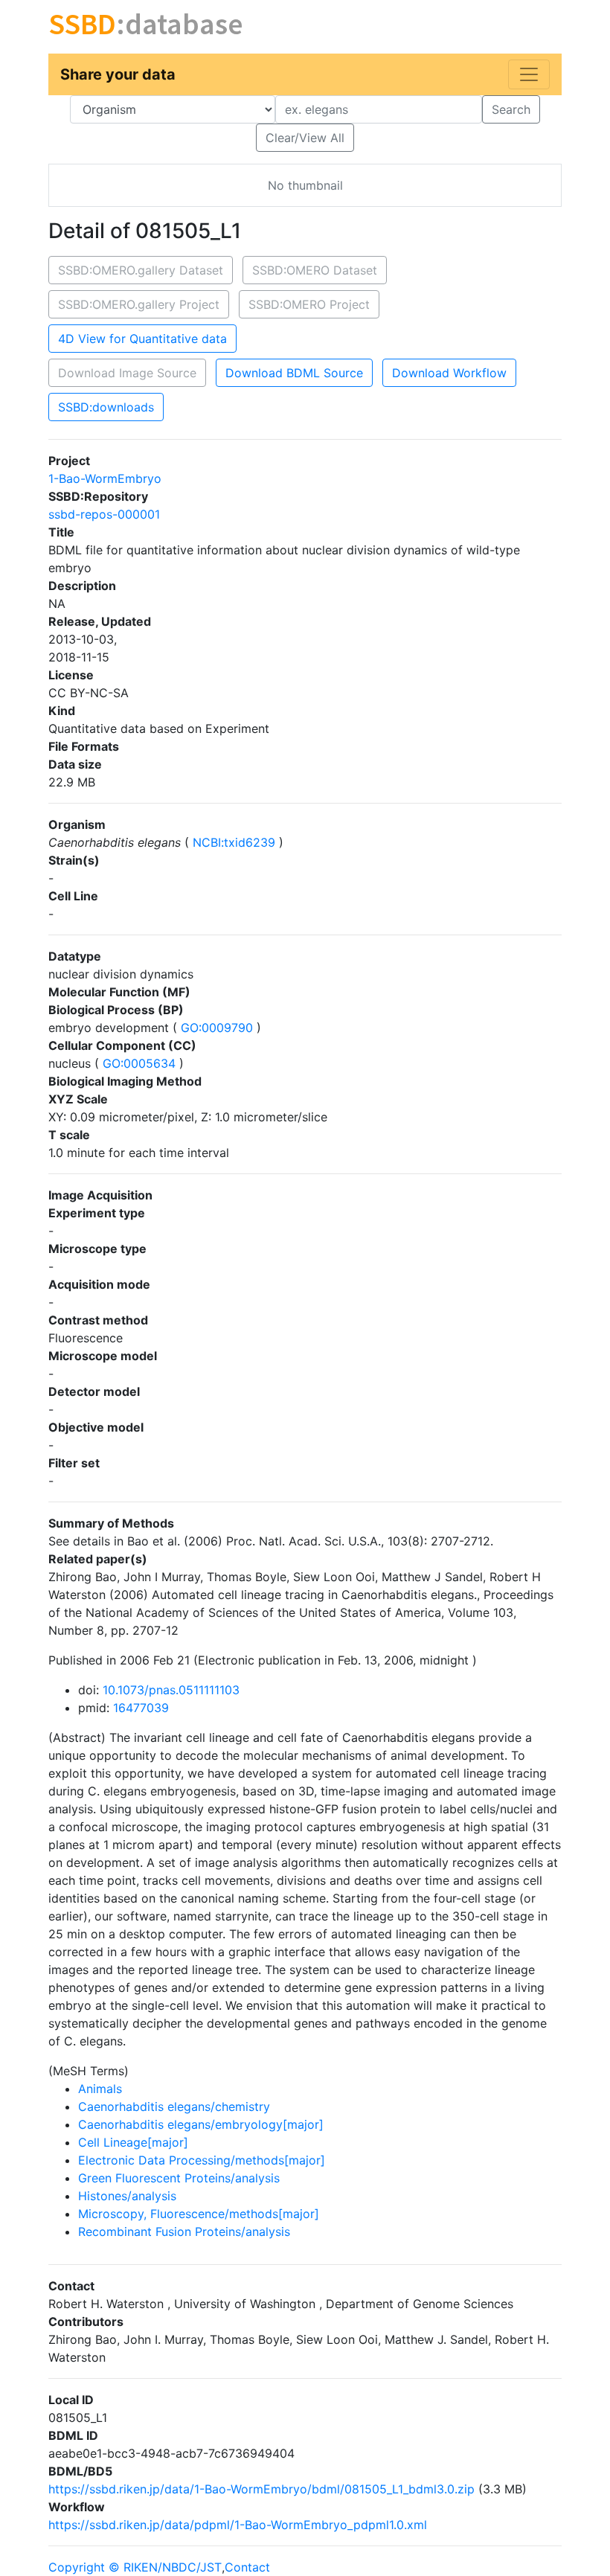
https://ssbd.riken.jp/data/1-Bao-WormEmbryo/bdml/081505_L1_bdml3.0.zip (261, 2489)
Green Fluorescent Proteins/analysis (179, 2178)
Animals (100, 2089)
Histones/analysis (127, 2196)
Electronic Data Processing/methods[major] (202, 2160)
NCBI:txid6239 (234, 842)
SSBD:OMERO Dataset (315, 270)
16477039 (141, 1708)
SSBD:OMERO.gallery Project (139, 304)
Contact (247, 2567)
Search (511, 109)
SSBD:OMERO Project (309, 304)
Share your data (118, 74)
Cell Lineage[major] (133, 2142)
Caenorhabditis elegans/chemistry (174, 2106)
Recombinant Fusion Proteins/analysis (184, 2231)
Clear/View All (305, 138)
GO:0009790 (217, 1028)
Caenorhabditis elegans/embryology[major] (201, 2124)
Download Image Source (127, 373)
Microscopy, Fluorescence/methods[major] (199, 2214)
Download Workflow (449, 373)
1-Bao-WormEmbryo (105, 478)
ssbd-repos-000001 (104, 514)
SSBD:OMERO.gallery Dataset (141, 270)
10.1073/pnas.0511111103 (171, 1690)
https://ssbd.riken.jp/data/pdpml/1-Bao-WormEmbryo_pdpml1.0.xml (238, 2525)
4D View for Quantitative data (142, 339)
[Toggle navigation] (529, 74)
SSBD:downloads (106, 407)
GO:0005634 (139, 1063)
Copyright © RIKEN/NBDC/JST (135, 2567)
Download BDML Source (294, 373)
